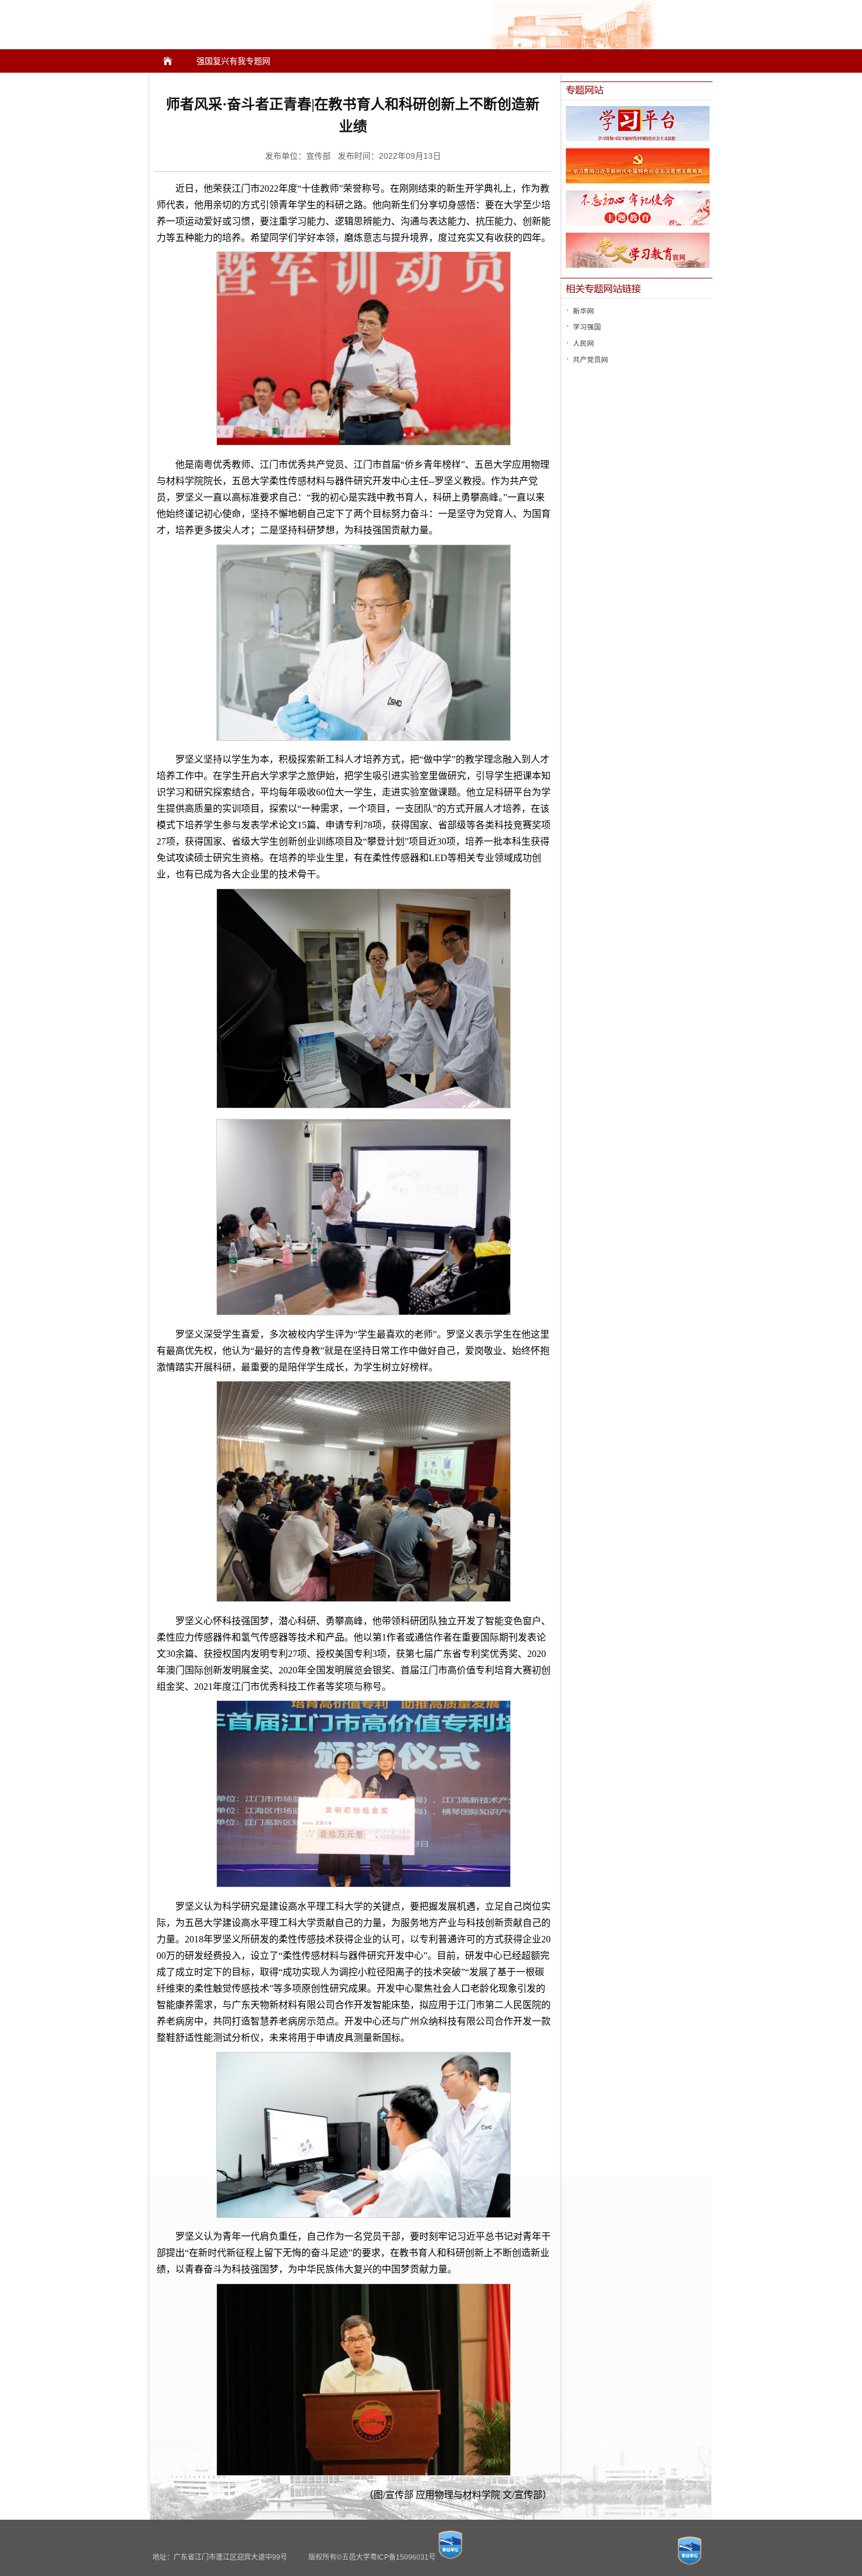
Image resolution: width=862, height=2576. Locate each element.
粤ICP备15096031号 (403, 2557)
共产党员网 (590, 360)
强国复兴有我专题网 (233, 61)
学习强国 (587, 327)
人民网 (583, 343)
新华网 (583, 311)
